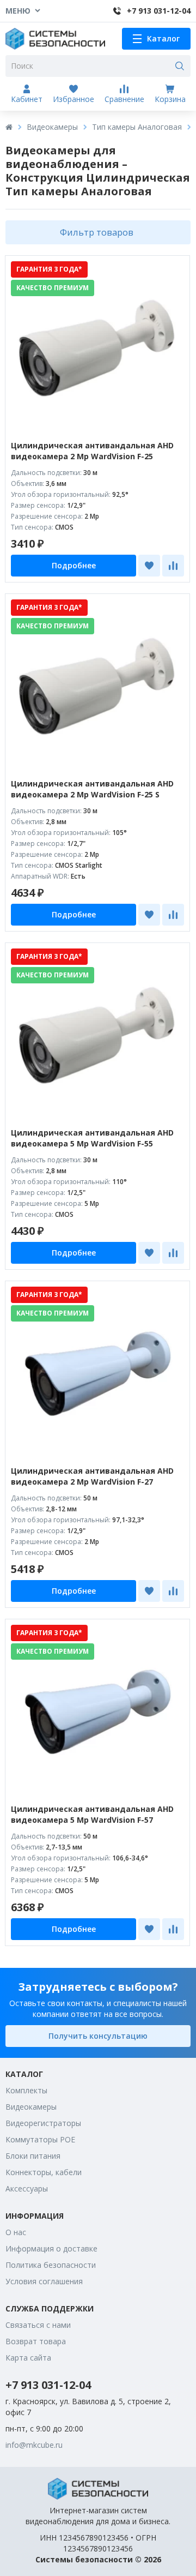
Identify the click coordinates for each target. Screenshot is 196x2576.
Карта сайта (28, 2358)
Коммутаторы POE (40, 2139)
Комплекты (26, 2090)
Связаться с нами (38, 2325)
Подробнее (74, 565)
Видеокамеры (52, 127)
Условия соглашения (44, 2281)
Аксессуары (27, 2188)
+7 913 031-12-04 (48, 2385)
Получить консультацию (98, 2036)
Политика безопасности (51, 2265)
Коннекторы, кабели (44, 2172)
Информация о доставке (51, 2248)
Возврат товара (36, 2341)
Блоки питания (33, 2156)
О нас (16, 2232)
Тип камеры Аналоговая (137, 127)
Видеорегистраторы (43, 2123)
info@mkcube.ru (34, 2445)
